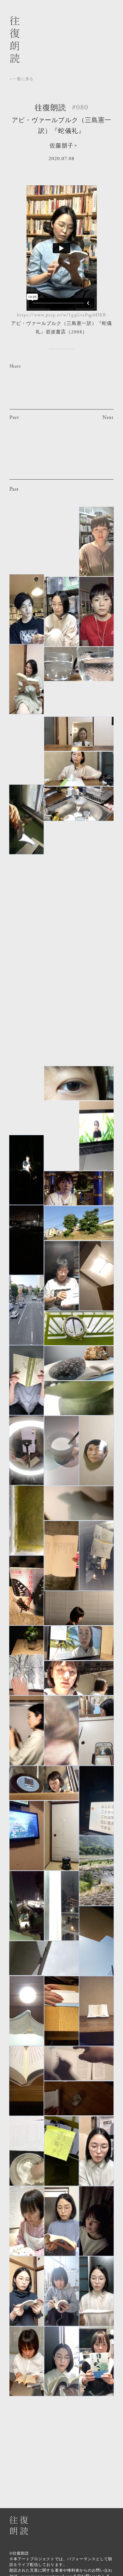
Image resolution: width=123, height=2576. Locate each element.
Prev (14, 418)
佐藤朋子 (61, 146)
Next (108, 418)
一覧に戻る (23, 79)
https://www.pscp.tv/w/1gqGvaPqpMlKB (61, 315)
